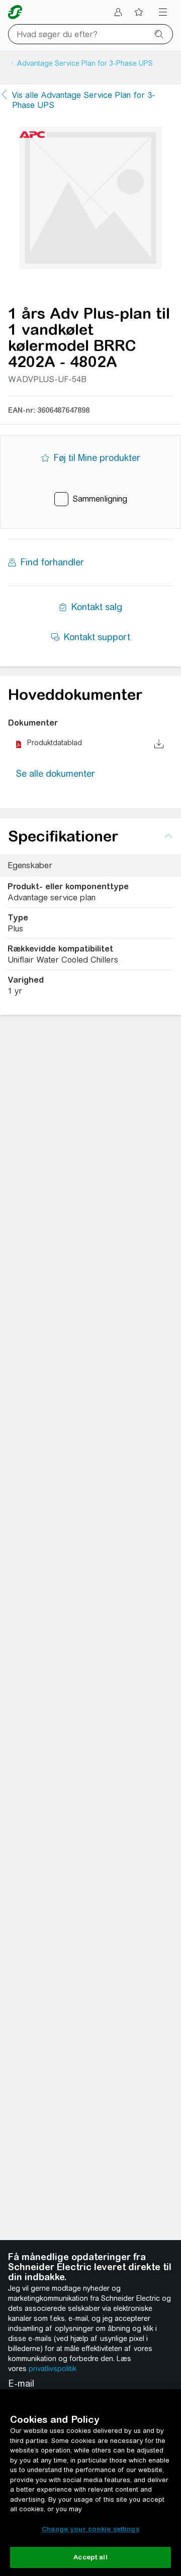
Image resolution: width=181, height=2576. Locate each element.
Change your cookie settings (90, 2529)
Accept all (90, 2557)
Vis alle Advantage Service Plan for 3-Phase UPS (84, 100)
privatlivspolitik (53, 2369)
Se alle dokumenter (56, 774)
